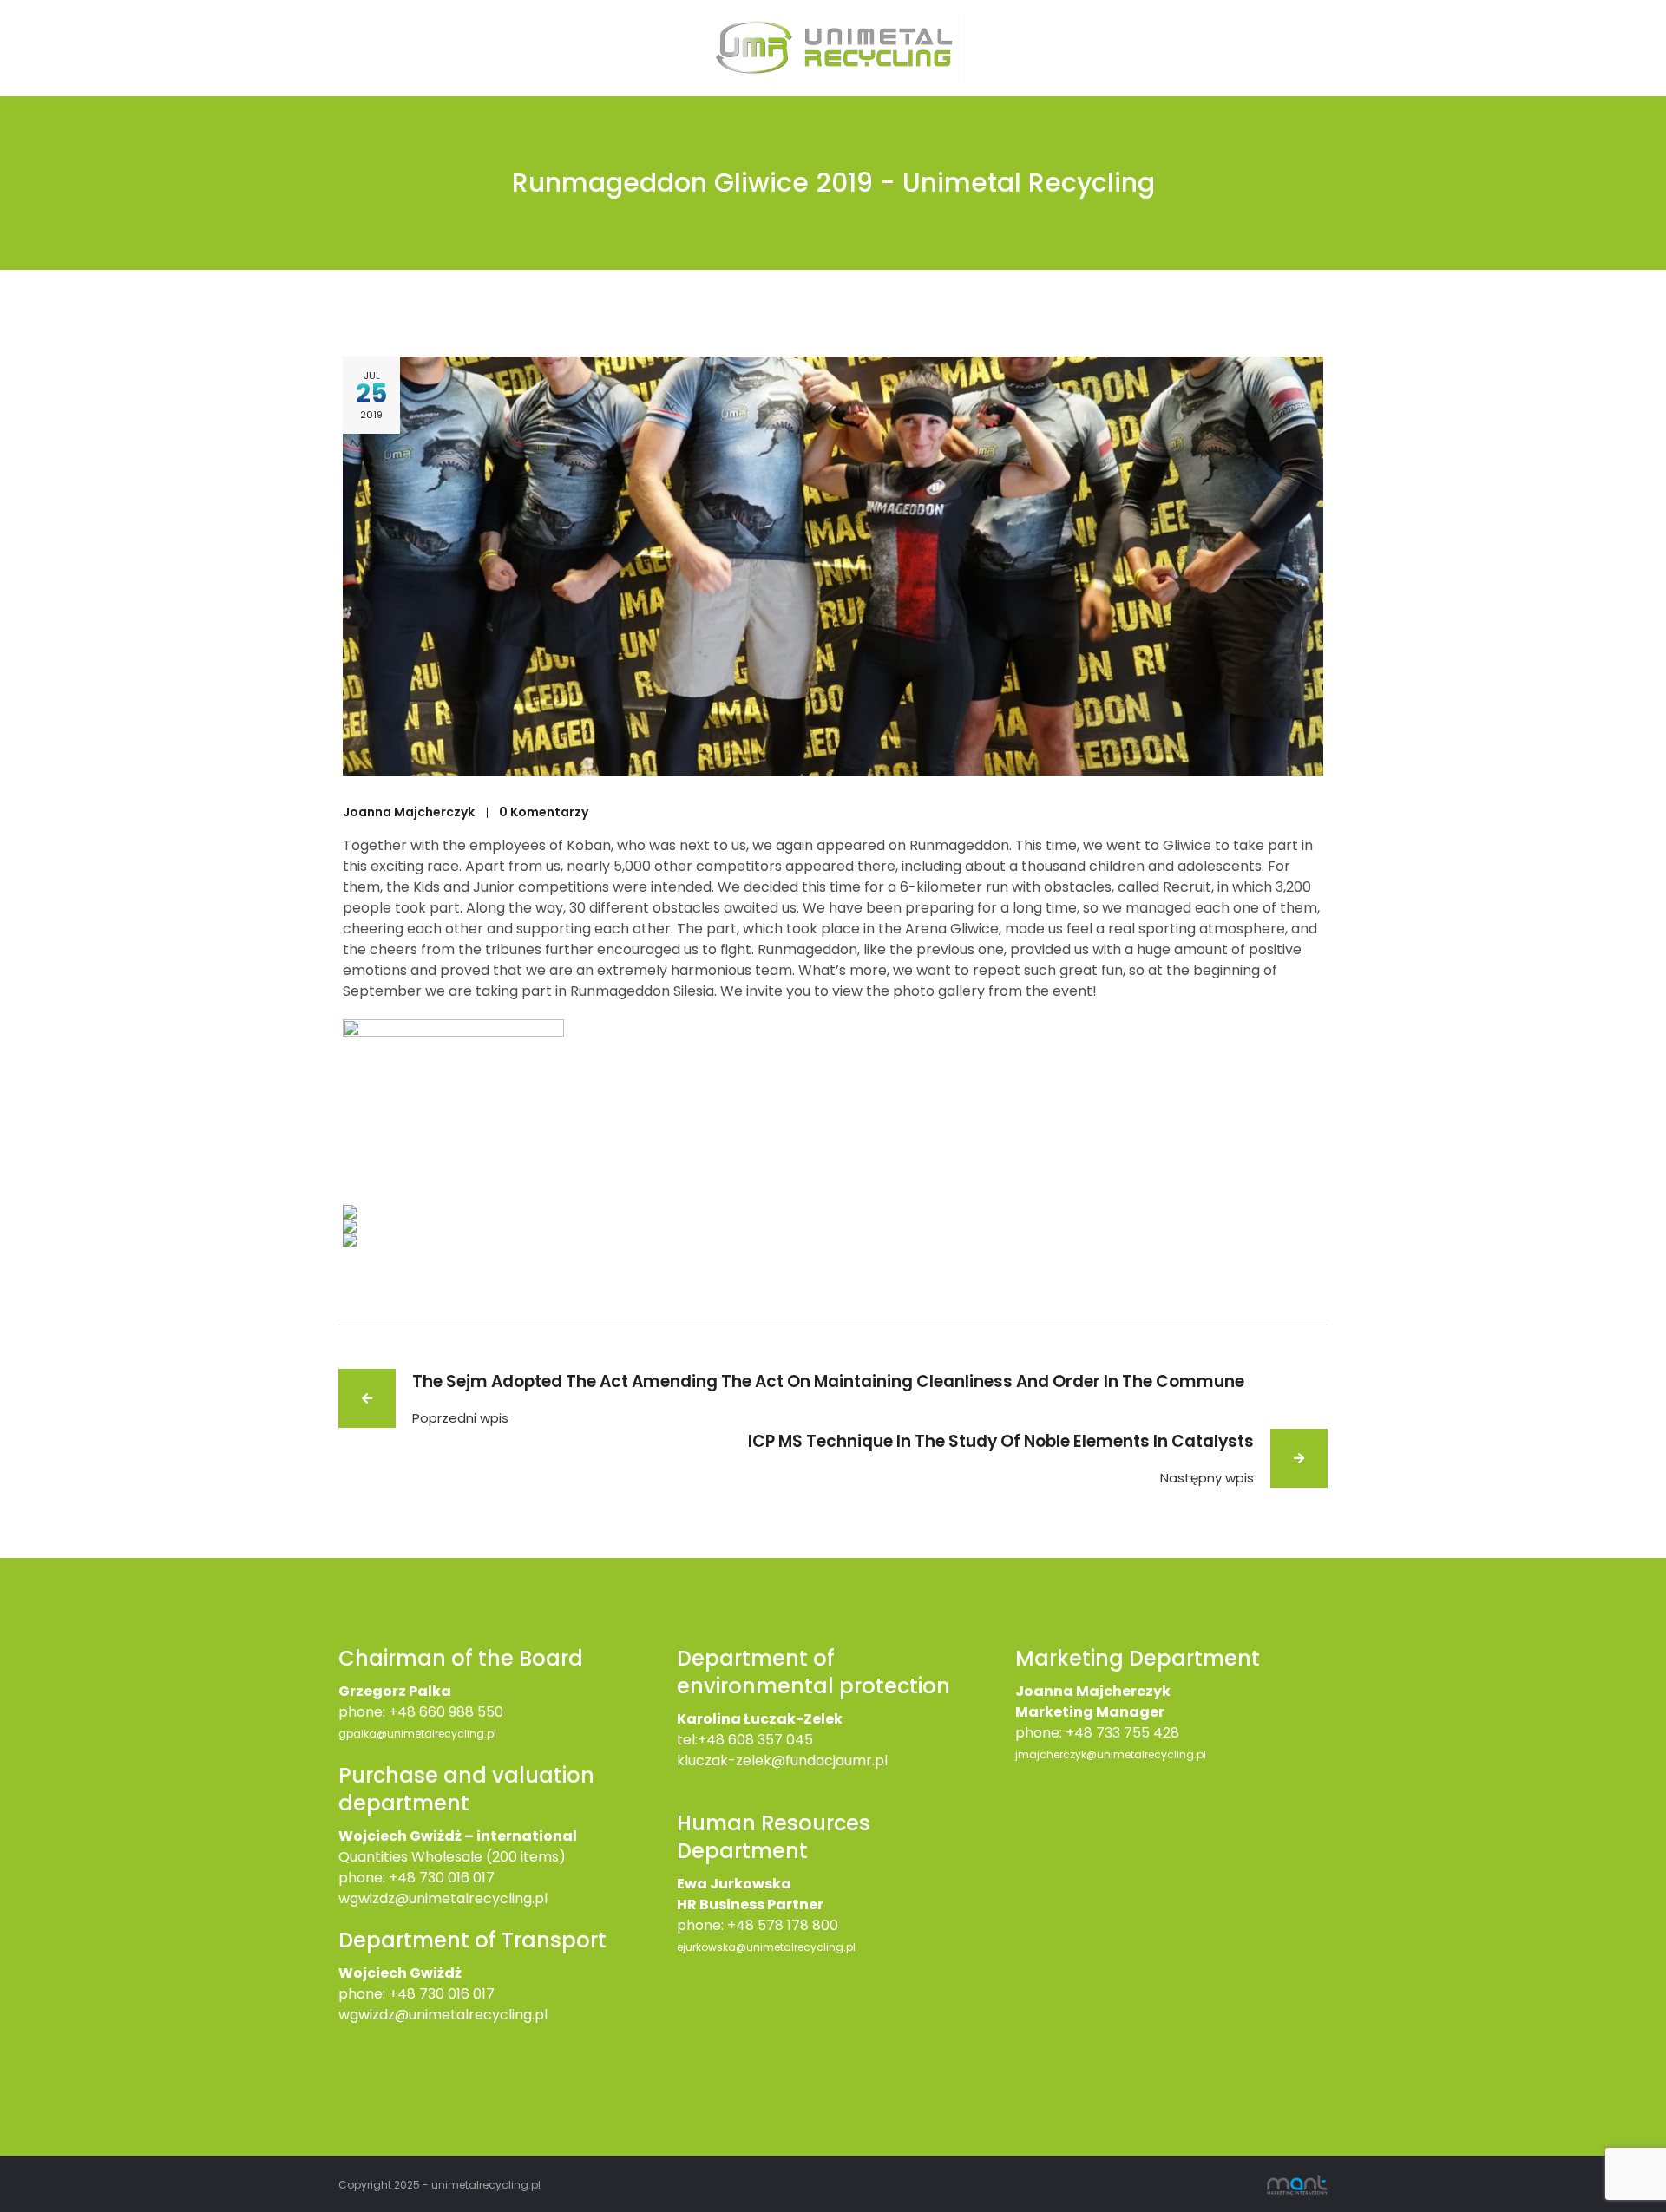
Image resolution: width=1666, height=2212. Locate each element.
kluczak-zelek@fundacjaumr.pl (782, 1760)
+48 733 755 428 (1122, 1733)
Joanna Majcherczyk (409, 812)
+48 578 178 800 (783, 1925)
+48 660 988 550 (446, 1712)
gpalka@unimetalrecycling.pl (417, 1734)
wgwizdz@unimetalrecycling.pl (443, 1898)
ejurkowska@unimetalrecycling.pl (766, 1947)
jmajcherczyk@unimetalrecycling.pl (1111, 1754)
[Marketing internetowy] (1297, 2184)
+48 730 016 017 (442, 1878)
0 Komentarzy (544, 812)
